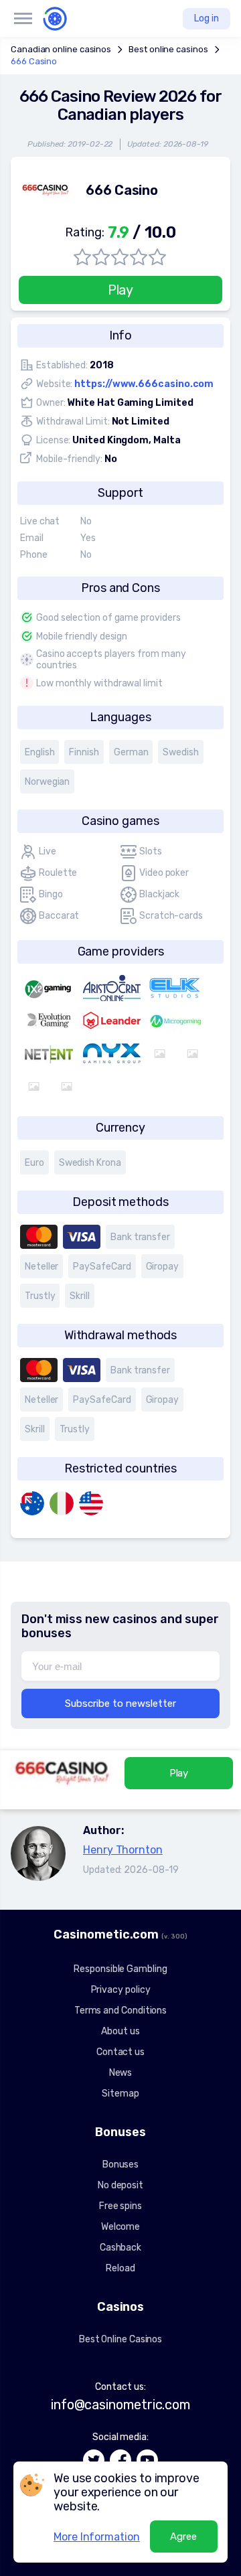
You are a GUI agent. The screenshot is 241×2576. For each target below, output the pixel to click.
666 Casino (34, 61)
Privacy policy (121, 1990)
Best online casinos (168, 49)
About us (120, 2031)
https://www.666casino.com (144, 384)
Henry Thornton (123, 1850)
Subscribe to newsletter (120, 1703)
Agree (183, 2536)
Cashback (120, 2248)
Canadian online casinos (61, 49)
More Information (97, 2537)
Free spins (120, 2206)
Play (121, 290)
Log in (207, 18)
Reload (120, 2268)
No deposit (120, 2185)
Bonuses (120, 2165)
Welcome (120, 2227)
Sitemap (120, 2094)
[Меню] (23, 19)
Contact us (120, 2052)
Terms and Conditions (120, 2011)
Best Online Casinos (120, 2339)
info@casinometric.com (120, 2405)
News (121, 2073)
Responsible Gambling (120, 1969)
